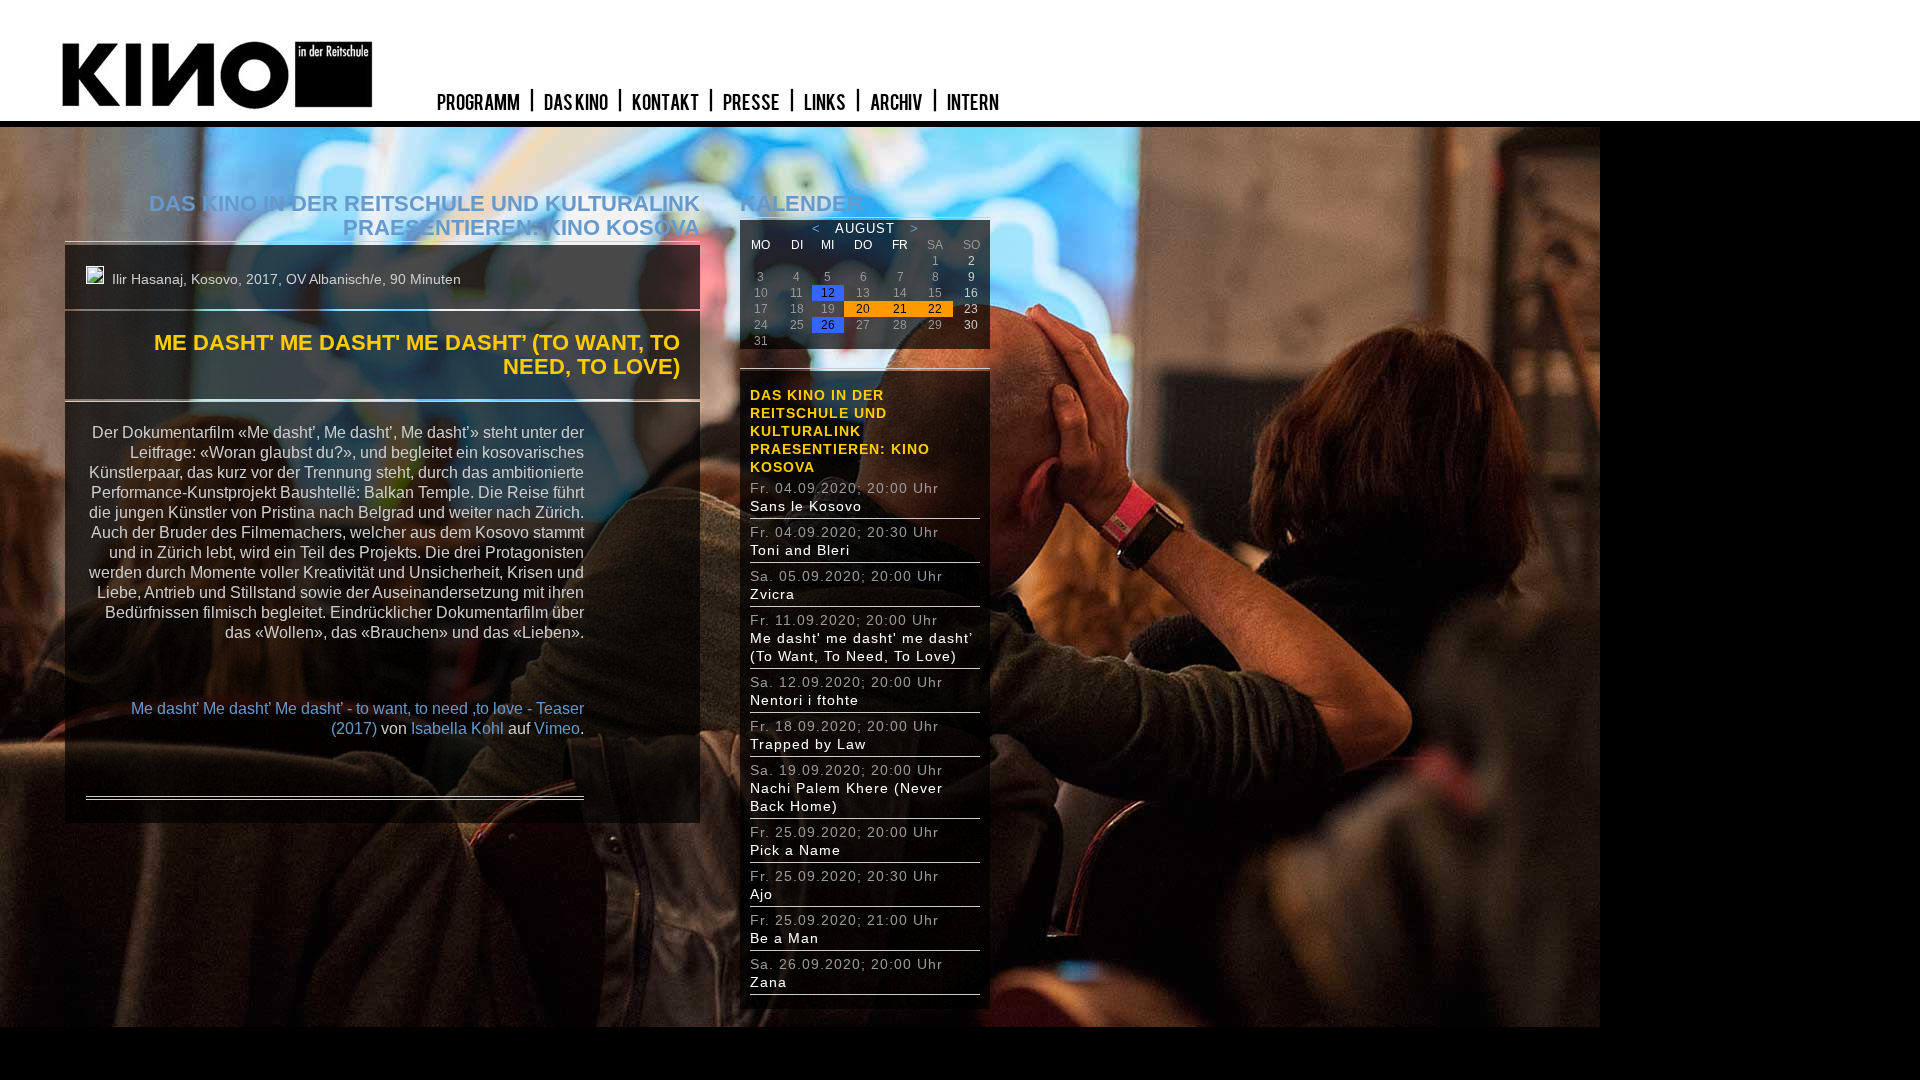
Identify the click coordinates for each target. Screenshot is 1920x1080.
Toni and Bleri (800, 550)
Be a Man (784, 938)
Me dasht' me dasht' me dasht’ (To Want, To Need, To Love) (861, 647)
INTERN (973, 103)
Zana (768, 982)
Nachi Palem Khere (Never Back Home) (846, 797)
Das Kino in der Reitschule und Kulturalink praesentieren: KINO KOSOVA (840, 431)
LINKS (826, 103)
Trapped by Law (808, 744)
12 (828, 293)
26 (828, 325)
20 (863, 309)
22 (935, 309)
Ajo (761, 894)
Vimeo (557, 728)
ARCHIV (897, 103)
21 (900, 309)
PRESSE (752, 103)
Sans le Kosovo (806, 506)
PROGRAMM (479, 103)
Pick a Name (795, 850)
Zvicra (772, 594)
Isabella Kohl (457, 728)
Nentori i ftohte (804, 700)
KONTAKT (666, 103)
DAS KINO (577, 103)
